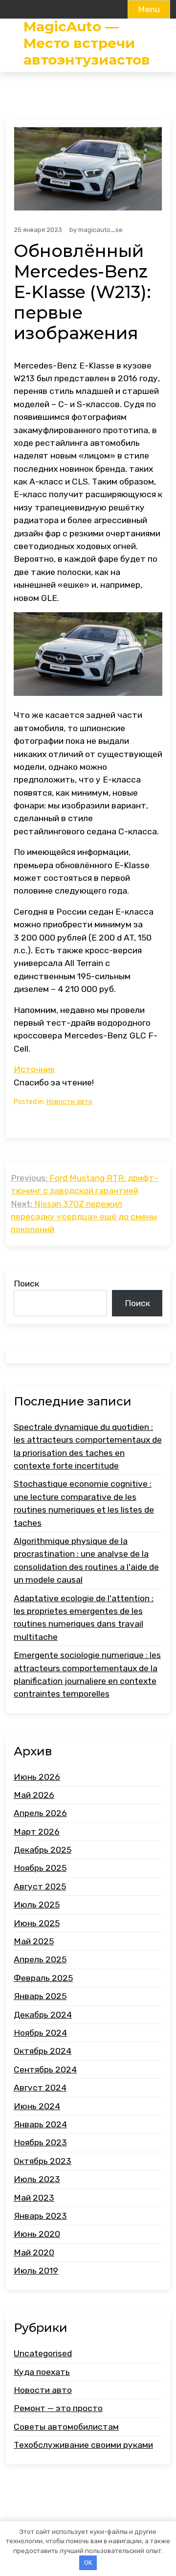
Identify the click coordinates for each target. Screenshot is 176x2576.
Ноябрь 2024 (40, 2033)
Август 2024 (40, 2088)
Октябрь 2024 (43, 2051)
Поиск (26, 1284)
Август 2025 (40, 1886)
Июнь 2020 (37, 2234)
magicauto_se (100, 230)
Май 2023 (34, 2198)
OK (88, 2563)
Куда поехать (42, 2372)
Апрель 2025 (40, 1959)
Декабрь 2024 (43, 2015)
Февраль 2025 (43, 1978)
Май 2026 (34, 1795)
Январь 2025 (40, 1996)
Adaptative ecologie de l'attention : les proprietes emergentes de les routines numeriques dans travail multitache (84, 1618)
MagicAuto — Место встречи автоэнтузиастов (87, 43)
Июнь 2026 (37, 1777)
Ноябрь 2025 (40, 1868)
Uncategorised (43, 2353)
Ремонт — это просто (58, 2408)
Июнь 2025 (37, 1923)
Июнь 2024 (37, 2106)
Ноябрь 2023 (40, 2142)
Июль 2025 (37, 1905)
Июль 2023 (37, 2179)
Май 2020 (34, 2253)
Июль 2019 (36, 2271)
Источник (34, 1069)
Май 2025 (34, 1941)
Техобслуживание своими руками (83, 2445)
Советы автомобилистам (66, 2427)
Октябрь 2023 (43, 2161)
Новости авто (69, 1102)
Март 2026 (37, 1832)
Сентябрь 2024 (45, 2070)
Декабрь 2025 (43, 1850)
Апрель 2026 (40, 1813)
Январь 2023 (40, 2216)
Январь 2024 (40, 2124)
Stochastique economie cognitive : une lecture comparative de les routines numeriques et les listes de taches (84, 1503)
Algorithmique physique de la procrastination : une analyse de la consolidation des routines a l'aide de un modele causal (86, 1560)
